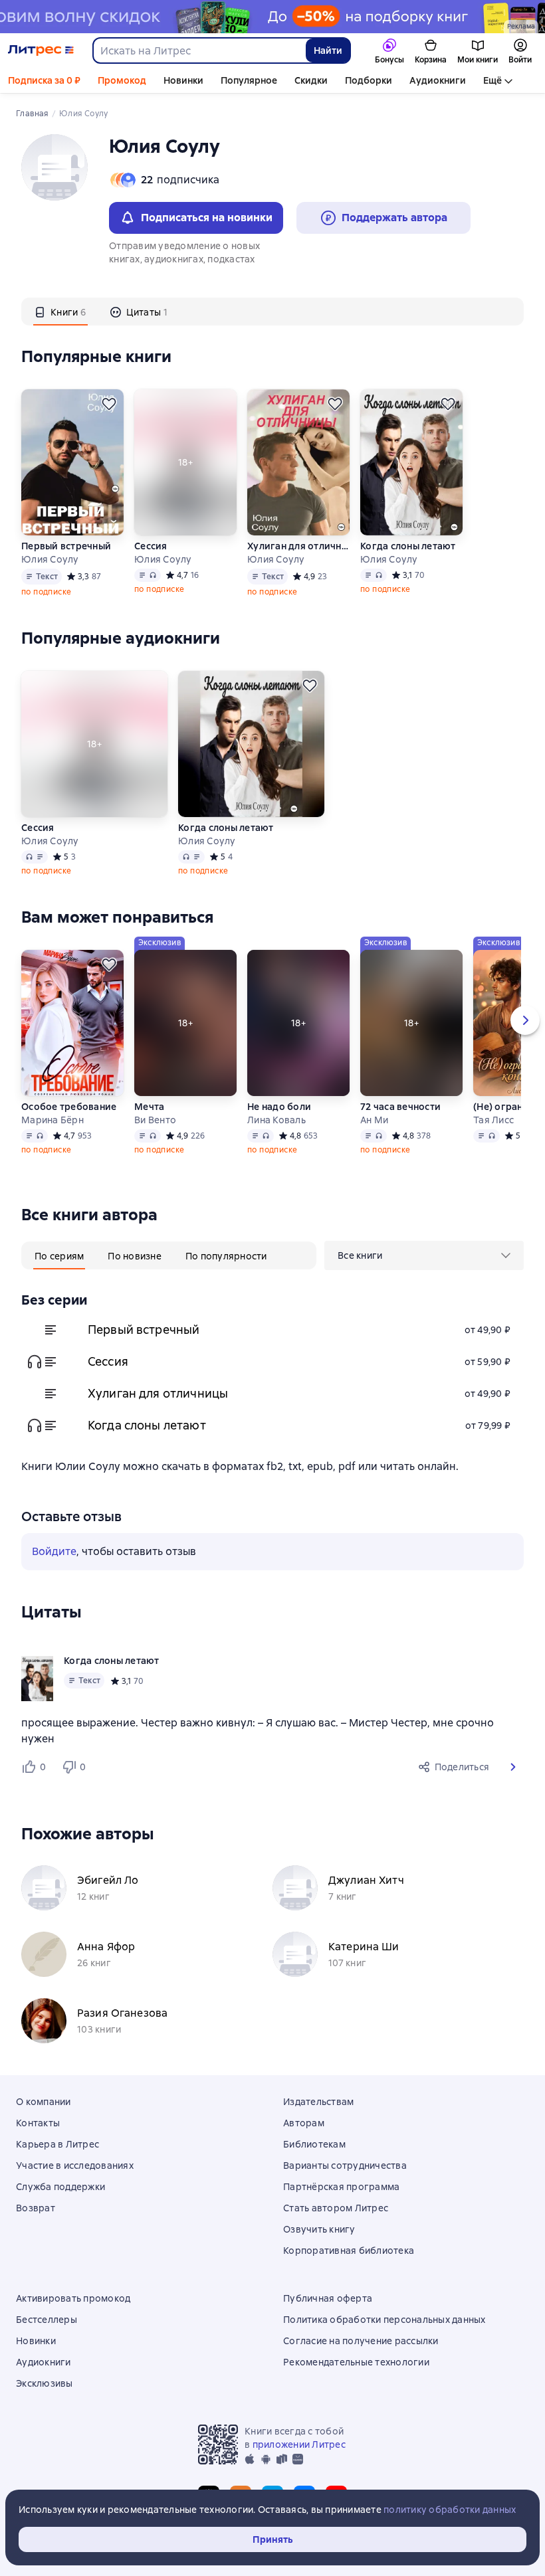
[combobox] (199, 50)
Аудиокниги (438, 80)
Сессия (151, 546)
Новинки (183, 80)
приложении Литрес (299, 2444)
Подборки (369, 80)
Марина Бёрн (53, 1120)
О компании (44, 2102)
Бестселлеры (47, 2320)
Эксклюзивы (45, 2383)
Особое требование (69, 1107)
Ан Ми (374, 1120)
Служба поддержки (60, 2187)
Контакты (38, 2123)
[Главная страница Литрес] (41, 50)
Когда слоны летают (408, 546)
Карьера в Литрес (57, 2144)
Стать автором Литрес (336, 2208)
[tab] (60, 312)
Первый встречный (66, 546)
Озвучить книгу (319, 2229)
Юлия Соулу (50, 559)
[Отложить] (109, 404)
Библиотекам (314, 2144)
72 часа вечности (400, 1107)
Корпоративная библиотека (349, 2251)
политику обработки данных (450, 2510)
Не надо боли (279, 1107)
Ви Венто (155, 1120)
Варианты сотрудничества (345, 2165)
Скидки (311, 80)
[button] (513, 1767)
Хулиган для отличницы (298, 546)
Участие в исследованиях (75, 2165)
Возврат (36, 2208)
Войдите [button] (54, 1551)
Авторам (304, 2123)
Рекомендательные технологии (356, 2362)
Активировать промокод (73, 2298)
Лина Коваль (276, 1120)
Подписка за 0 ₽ (44, 80)
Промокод (122, 80)
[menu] (424, 1255)
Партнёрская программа (341, 2187)
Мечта (149, 1107)
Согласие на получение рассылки (361, 2341)
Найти (328, 50)
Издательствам (318, 2102)
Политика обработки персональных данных (384, 2320)
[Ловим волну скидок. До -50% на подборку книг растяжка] (272, 17)
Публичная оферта (328, 2298)
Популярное (249, 80)
